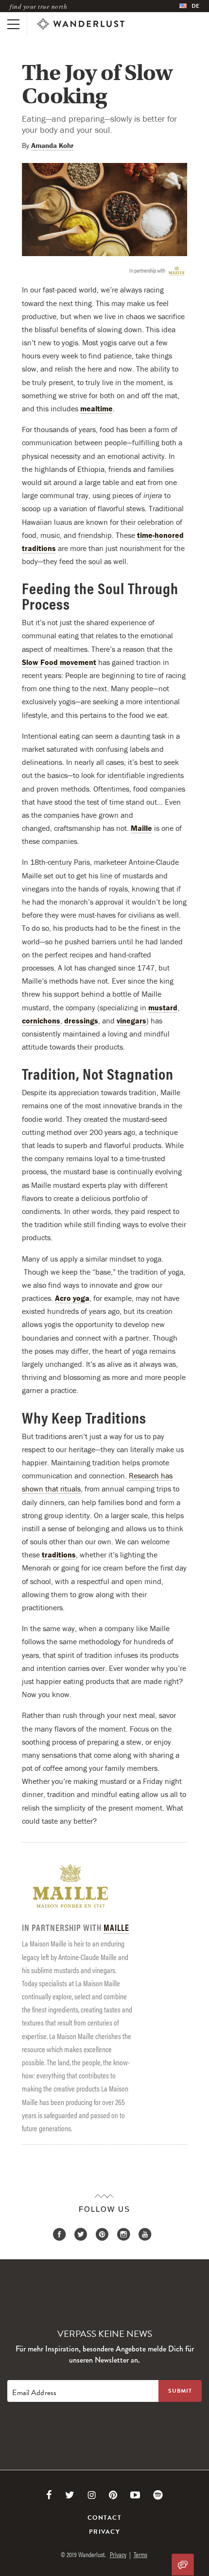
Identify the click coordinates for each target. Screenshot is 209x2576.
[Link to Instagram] (92, 2495)
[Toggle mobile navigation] (13, 24)
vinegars (131, 1021)
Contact (104, 2518)
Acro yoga (72, 1298)
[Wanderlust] (81, 24)
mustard (163, 1007)
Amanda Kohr (52, 145)
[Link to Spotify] (158, 2495)
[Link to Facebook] (49, 2495)
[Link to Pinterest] (113, 2495)
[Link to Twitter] (70, 2495)
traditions (59, 1555)
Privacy (104, 2532)
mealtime (96, 408)
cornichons (41, 1021)
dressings (81, 1021)
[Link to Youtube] (135, 2495)
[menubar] (189, 6)
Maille (141, 828)
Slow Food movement (59, 662)
